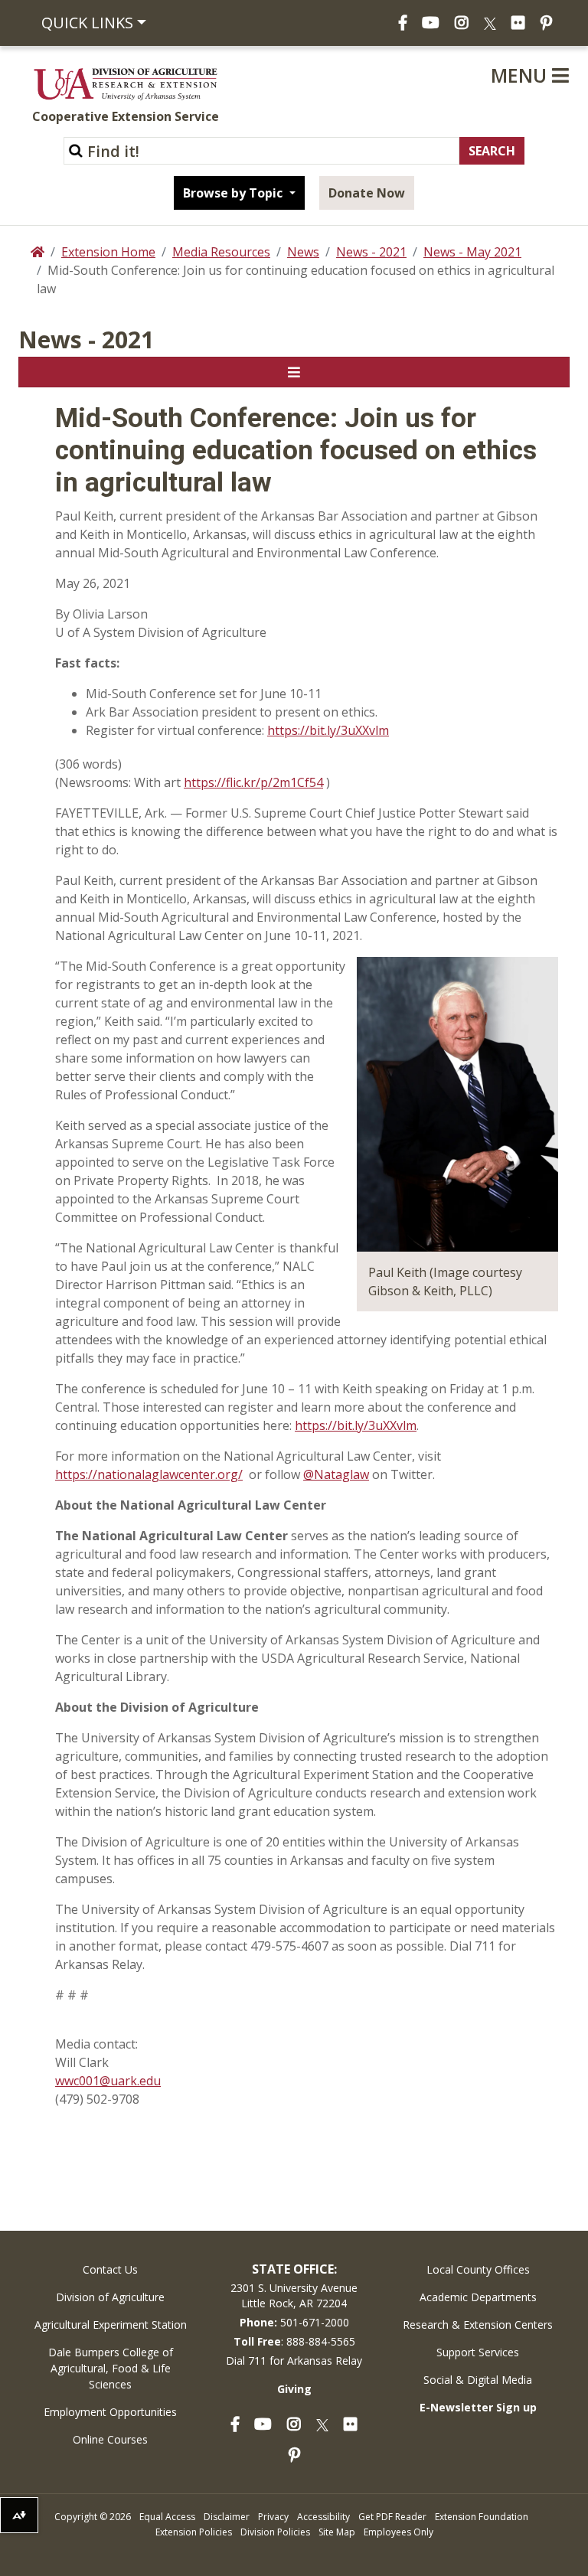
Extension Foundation (482, 2517)
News (303, 252)
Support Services (478, 2352)
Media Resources (221, 252)
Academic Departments (478, 2297)
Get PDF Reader (392, 2517)
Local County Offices (478, 2269)
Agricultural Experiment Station (111, 2325)
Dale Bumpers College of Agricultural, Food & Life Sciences (111, 2368)
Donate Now (367, 193)
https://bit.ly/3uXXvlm (328, 730)
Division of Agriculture (110, 2297)
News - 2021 (371, 252)
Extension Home (108, 252)
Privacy (273, 2517)
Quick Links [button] (87, 23)
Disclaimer (227, 2517)
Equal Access (167, 2517)
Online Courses (110, 2439)
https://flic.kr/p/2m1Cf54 (253, 782)
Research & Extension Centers (478, 2325)
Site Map (337, 2532)
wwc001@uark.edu (108, 2081)
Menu (521, 75)
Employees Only (399, 2532)
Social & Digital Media (478, 2380)
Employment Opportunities (110, 2412)
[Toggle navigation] (294, 372)
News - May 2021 (472, 252)
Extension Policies (194, 2532)
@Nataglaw (336, 1474)
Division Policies (275, 2532)
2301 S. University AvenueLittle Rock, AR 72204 (294, 2295)
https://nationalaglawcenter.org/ (149, 1474)
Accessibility (323, 2517)
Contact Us (110, 2269)
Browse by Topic (234, 193)
